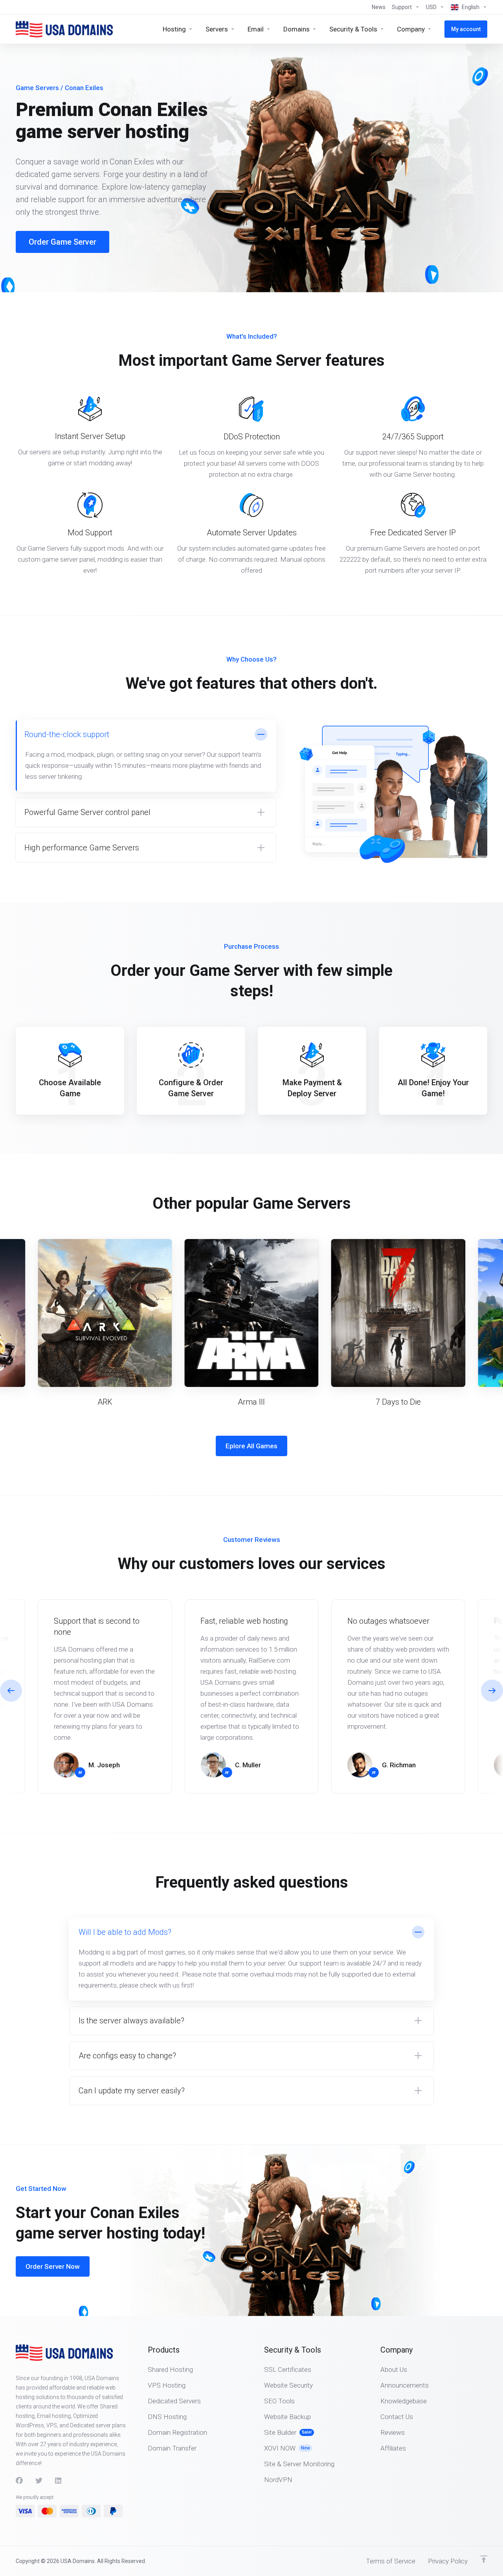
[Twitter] (39, 2481)
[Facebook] (19, 2481)
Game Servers (37, 88)
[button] (146, 812)
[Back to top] (484, 2559)
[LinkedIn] (59, 2481)
